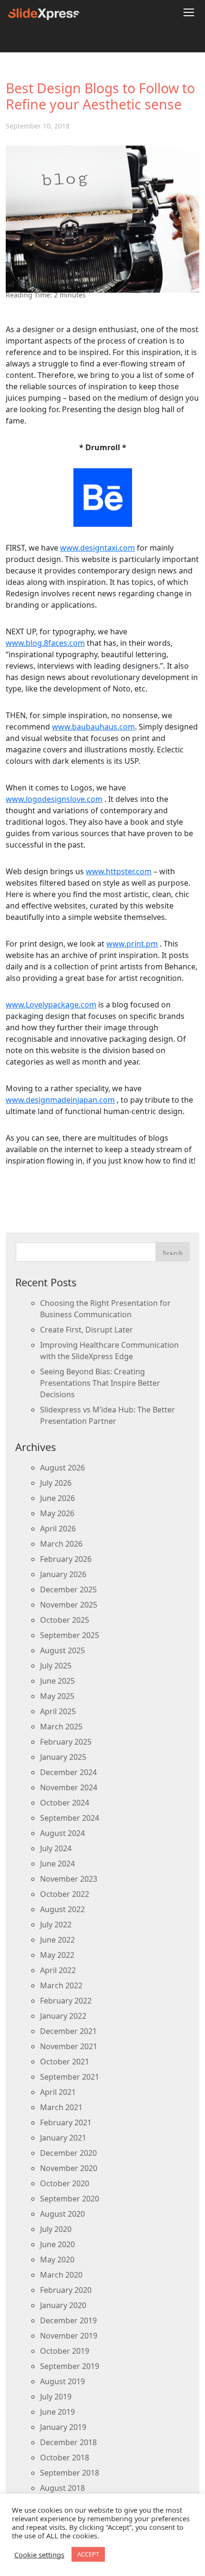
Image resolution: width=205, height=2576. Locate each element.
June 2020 (57, 2244)
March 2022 (61, 1985)
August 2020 (62, 2214)
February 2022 (66, 2001)
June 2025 (57, 1681)
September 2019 (70, 2366)
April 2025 (58, 1711)
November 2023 (69, 1879)
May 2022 (57, 1955)
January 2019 (63, 2427)
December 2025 (68, 1589)
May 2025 (57, 1696)
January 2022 (63, 2016)
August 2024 (62, 1833)
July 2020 (56, 2229)
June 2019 (57, 2412)
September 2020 (70, 2199)
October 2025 (65, 1620)
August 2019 (62, 2381)
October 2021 (65, 2062)
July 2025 (56, 1666)
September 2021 (70, 2077)
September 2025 (70, 1635)
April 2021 (58, 2092)
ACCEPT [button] (88, 2554)
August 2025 (62, 1650)
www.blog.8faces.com (45, 643)
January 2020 (63, 2305)
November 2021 (69, 2046)
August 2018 (62, 2488)
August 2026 (62, 1468)
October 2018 (65, 2458)
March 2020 (61, 2275)
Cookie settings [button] (39, 2555)
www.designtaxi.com (97, 548)
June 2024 (57, 1864)
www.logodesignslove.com (54, 799)
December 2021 (68, 2031)
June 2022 (57, 1940)
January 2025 (63, 1757)
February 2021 (66, 2122)
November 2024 (69, 1787)
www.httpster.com (119, 871)
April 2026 (58, 1529)
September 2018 (70, 2473)
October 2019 (65, 2351)
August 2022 (62, 1909)
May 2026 (57, 1513)
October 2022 (65, 1894)
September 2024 (70, 1818)
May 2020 (57, 2260)
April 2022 (58, 1970)
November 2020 (69, 2168)
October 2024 (65, 1803)
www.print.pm (132, 944)
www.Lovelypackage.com (51, 1005)
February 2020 (66, 2290)
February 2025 (66, 1742)
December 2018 (68, 2442)
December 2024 (68, 1772)
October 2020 (65, 2183)
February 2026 (66, 1559)
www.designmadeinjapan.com (60, 1100)
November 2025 (69, 1605)
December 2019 (68, 2320)
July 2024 (56, 1848)
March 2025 (61, 1727)
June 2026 (57, 1498)
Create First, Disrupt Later (87, 1330)
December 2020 (68, 2153)
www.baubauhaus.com (93, 727)
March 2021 (61, 2107)
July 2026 (56, 1483)
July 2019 (56, 2397)
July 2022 (56, 1925)
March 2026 (61, 1544)
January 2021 (63, 2138)
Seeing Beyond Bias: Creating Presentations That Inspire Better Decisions (100, 1383)
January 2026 (63, 1574)
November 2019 (69, 2336)
